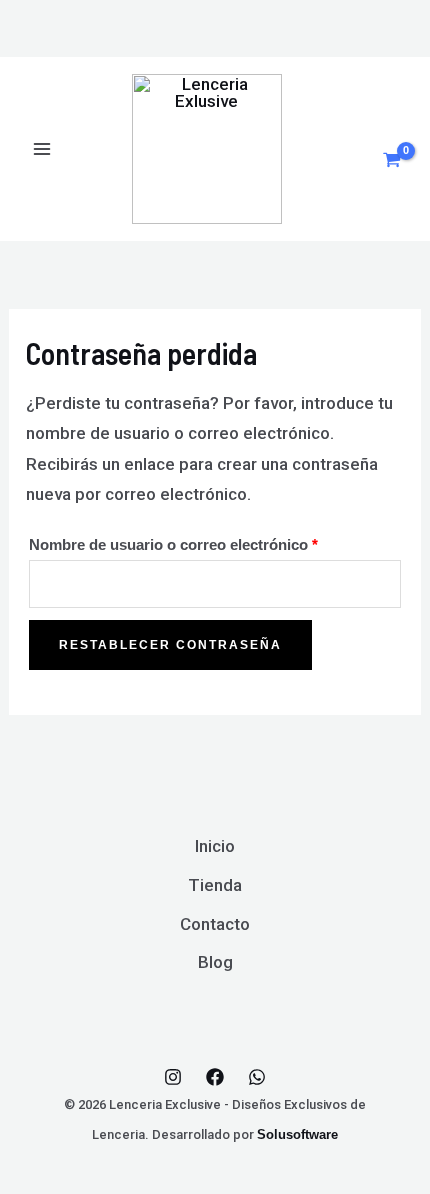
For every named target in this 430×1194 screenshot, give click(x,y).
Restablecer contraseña (170, 645)
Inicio (215, 846)
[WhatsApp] (257, 1077)
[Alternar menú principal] (42, 149)
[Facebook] (215, 1077)
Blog (215, 962)
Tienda (215, 885)
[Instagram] (173, 1077)
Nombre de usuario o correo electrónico (212, 541)
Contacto (215, 924)
